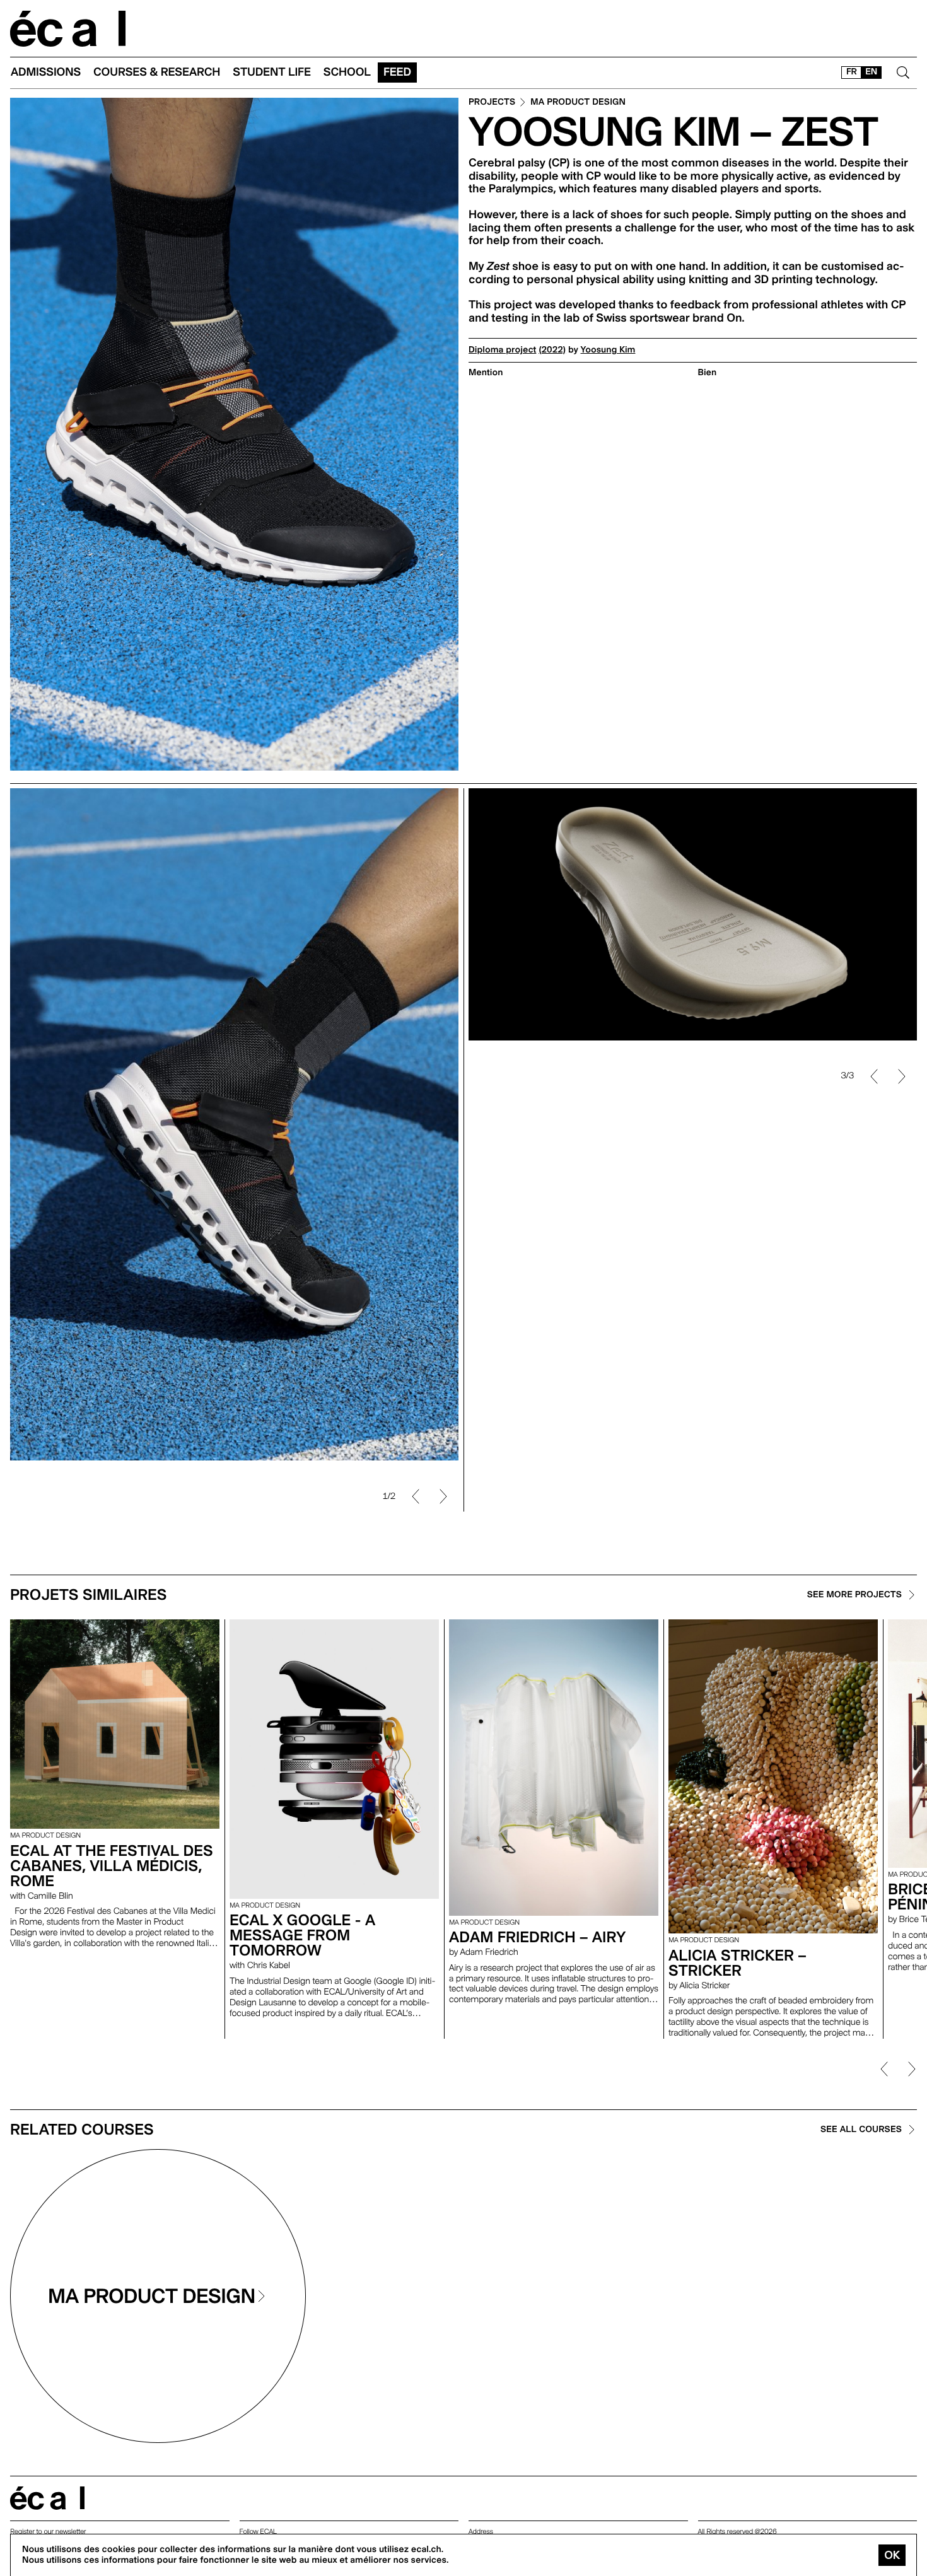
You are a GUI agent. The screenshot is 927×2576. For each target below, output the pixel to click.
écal (47, 2498)
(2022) (552, 350)
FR (852, 72)
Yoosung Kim (608, 350)
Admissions (46, 72)
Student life (272, 72)
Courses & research (157, 72)
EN (871, 72)
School (347, 72)
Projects (492, 102)
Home (68, 29)
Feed (397, 72)
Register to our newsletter (48, 2532)
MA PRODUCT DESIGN (578, 102)
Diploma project (502, 350)
